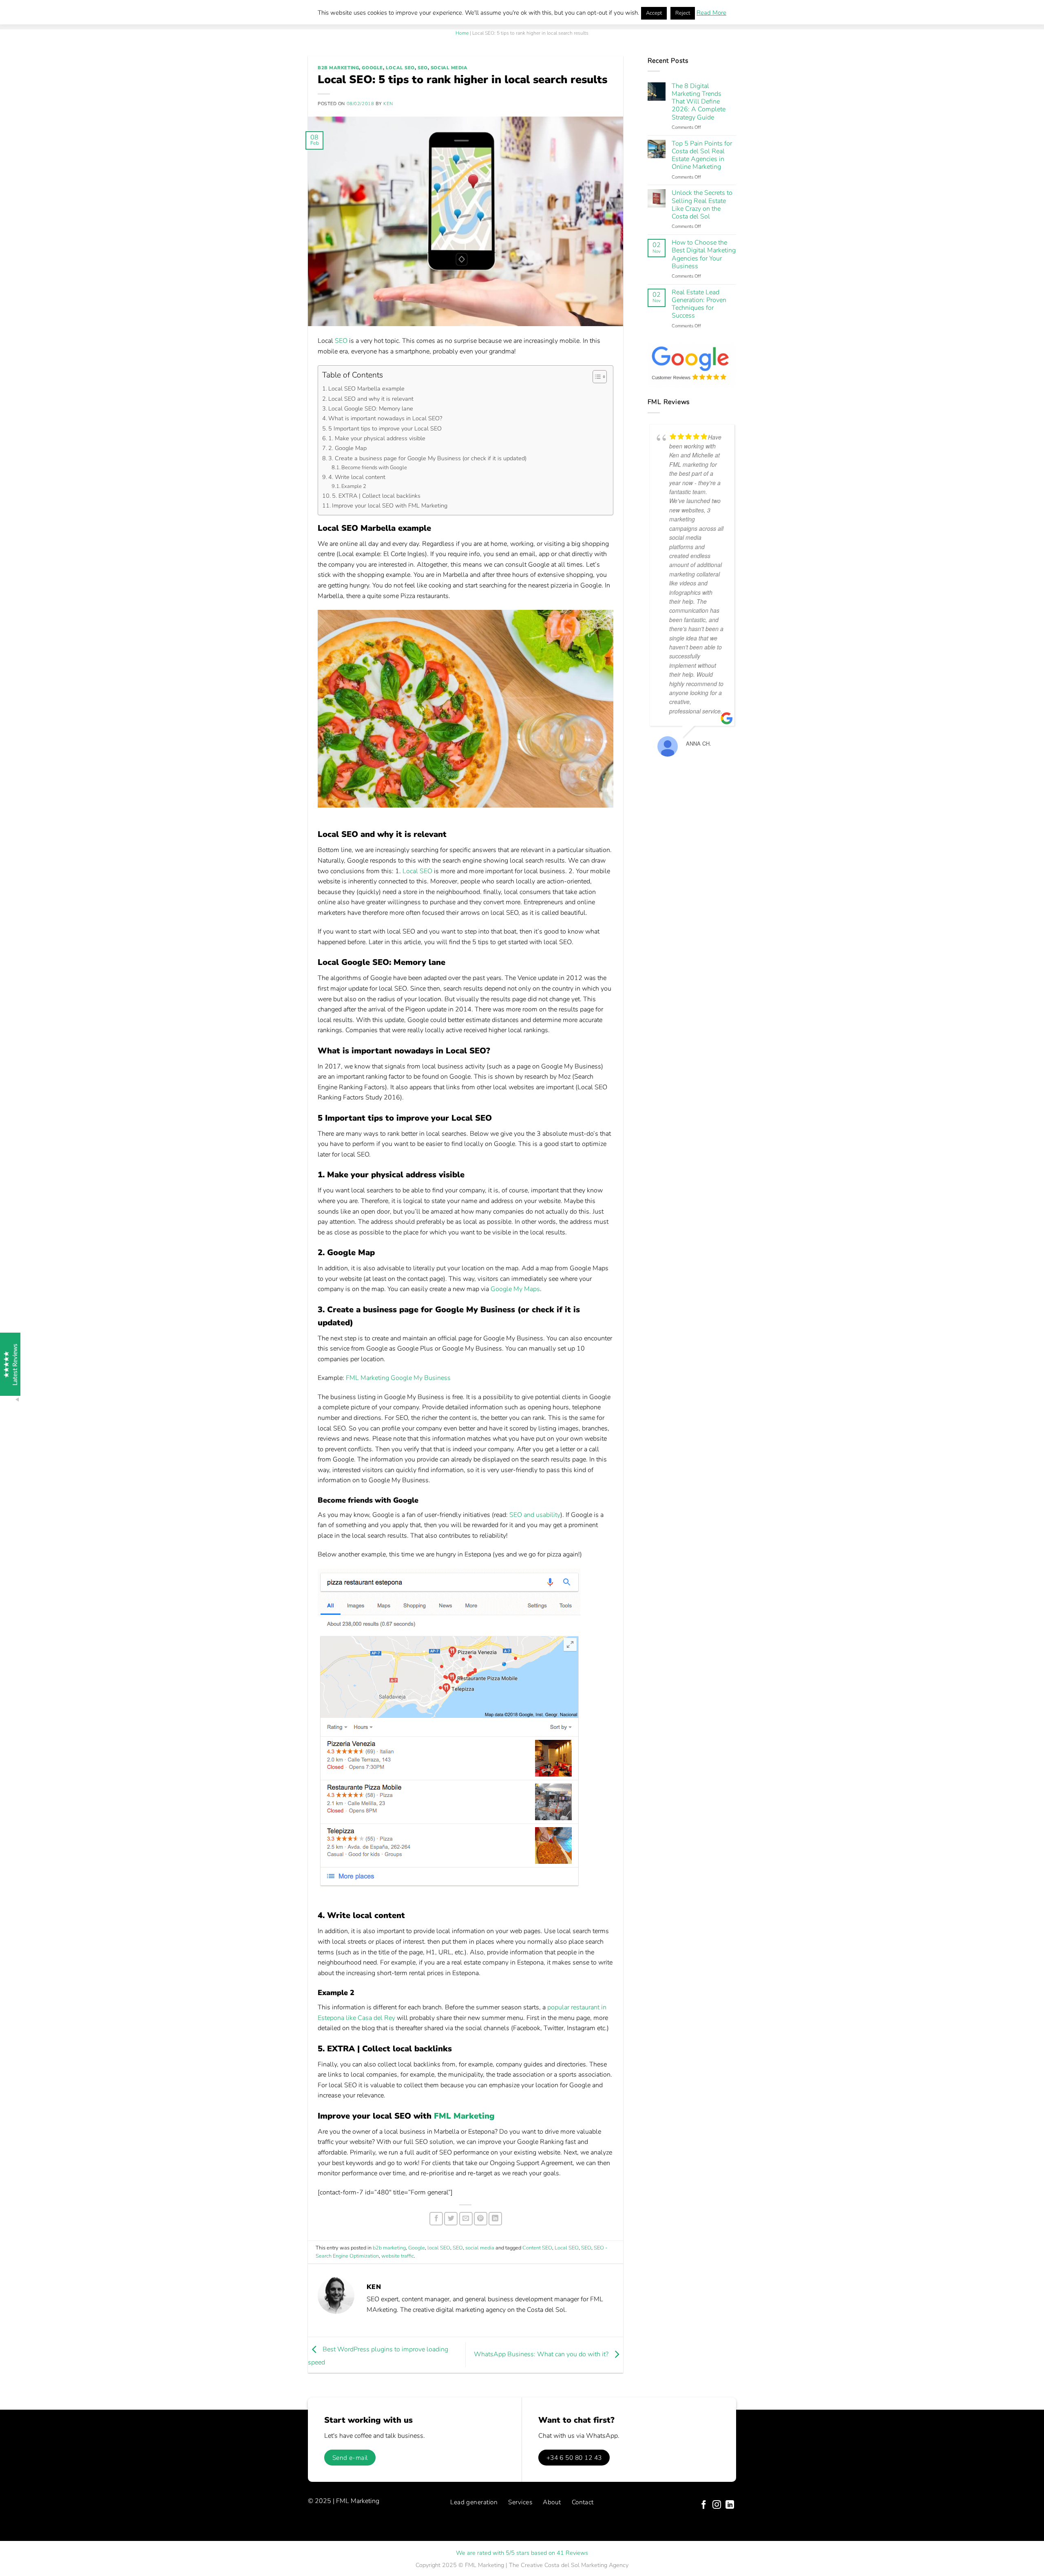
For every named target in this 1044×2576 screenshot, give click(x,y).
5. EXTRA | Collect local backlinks (376, 496)
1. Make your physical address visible (377, 438)
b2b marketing (338, 68)
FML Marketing (464, 2116)
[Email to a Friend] (466, 2219)
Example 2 (354, 486)
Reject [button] (683, 13)
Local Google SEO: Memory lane (371, 408)
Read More (711, 13)
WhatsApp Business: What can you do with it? (542, 2355)
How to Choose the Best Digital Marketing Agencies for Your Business (704, 255)
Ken (388, 104)
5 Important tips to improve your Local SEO (385, 428)
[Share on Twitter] (451, 2219)
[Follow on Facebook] (704, 2505)
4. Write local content (357, 477)
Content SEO (537, 2248)
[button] (24, 2552)
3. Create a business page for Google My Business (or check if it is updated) (427, 458)
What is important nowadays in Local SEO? (385, 418)
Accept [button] (654, 13)
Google (372, 68)
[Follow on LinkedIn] (730, 2505)
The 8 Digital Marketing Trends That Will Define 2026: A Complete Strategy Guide (699, 102)
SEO (423, 68)
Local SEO (417, 871)
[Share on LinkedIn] (495, 2219)
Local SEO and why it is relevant (371, 399)
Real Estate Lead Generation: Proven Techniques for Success (699, 304)
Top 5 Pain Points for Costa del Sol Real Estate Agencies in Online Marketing (702, 156)
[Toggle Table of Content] (596, 377)
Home (462, 33)
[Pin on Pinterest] (481, 2219)
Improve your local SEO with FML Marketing (390, 505)
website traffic (398, 2256)
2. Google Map (347, 448)
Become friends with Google (374, 468)
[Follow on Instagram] (717, 2505)
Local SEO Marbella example (366, 388)
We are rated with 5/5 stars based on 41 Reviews (522, 2553)
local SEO (400, 68)
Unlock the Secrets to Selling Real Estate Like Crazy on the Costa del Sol (702, 205)
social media (449, 68)
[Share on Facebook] (436, 2219)
